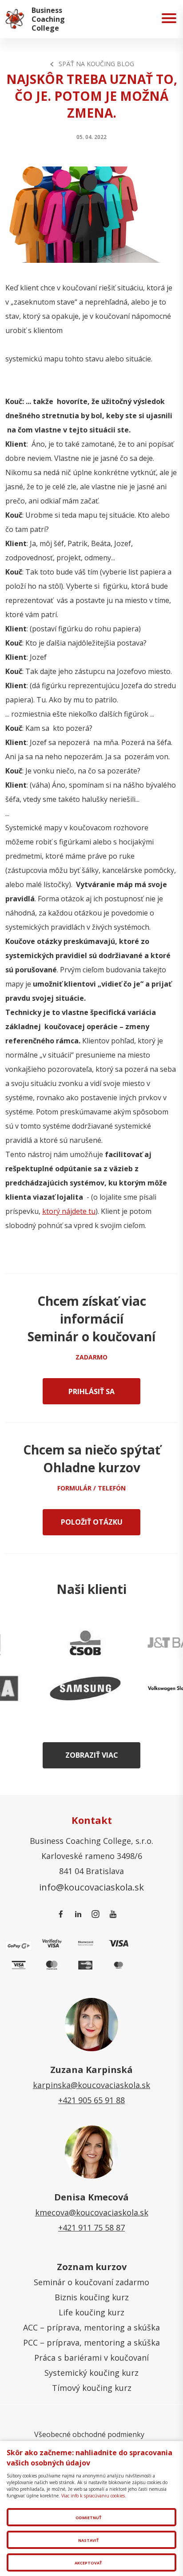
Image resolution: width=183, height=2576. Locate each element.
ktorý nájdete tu (69, 1211)
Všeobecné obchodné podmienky (89, 2434)
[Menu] (169, 19)
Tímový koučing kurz (92, 2388)
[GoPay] (19, 1945)
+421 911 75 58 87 (91, 2227)
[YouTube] (114, 1914)
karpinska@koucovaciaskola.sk (91, 2085)
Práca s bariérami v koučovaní (91, 2358)
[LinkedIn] (80, 1914)
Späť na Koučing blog (96, 64)
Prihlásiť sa (91, 1391)
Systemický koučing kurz (91, 2373)
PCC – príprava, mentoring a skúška (91, 2342)
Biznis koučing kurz (92, 2297)
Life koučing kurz (91, 2312)
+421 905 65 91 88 (91, 2100)
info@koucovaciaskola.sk (91, 1887)
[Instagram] (97, 1914)
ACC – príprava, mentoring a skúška (91, 2327)
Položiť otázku (92, 1522)
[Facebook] (62, 1914)
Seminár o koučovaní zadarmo (91, 2282)
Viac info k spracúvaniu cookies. (94, 2496)
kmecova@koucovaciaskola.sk (92, 2212)
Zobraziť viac (92, 1755)
